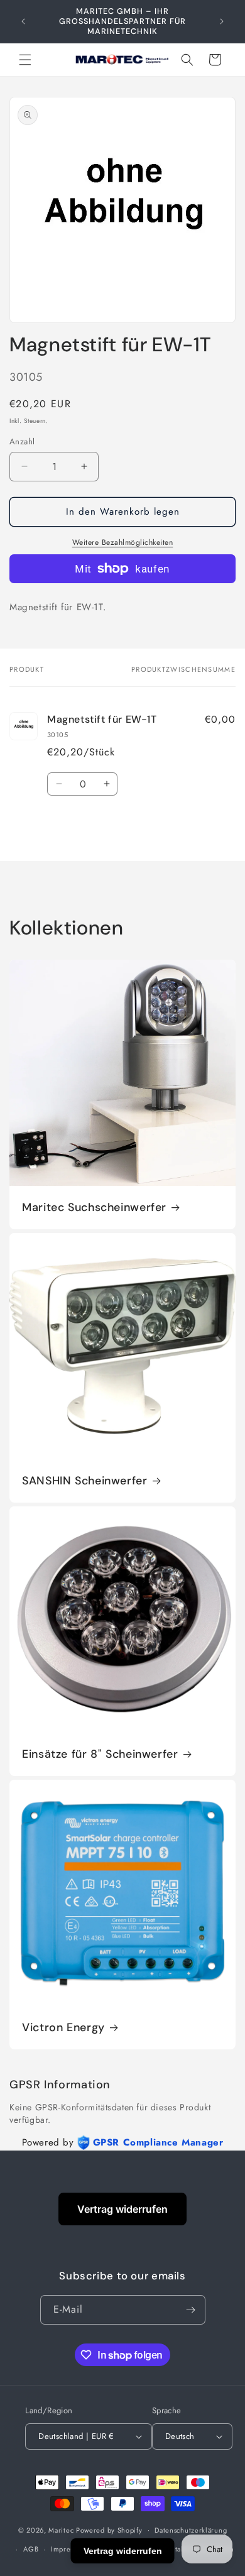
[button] (25, 60)
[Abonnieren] (191, 2310)
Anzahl (22, 441)
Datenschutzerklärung (191, 2530)
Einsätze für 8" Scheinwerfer (100, 1754)
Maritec (61, 2529)
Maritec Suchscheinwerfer (94, 1208)
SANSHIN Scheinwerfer (85, 1481)
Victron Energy (63, 2028)
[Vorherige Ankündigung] (23, 21)
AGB (31, 2549)
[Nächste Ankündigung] (222, 21)
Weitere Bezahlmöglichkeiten (123, 542)
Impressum (69, 2549)
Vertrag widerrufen (122, 2209)
